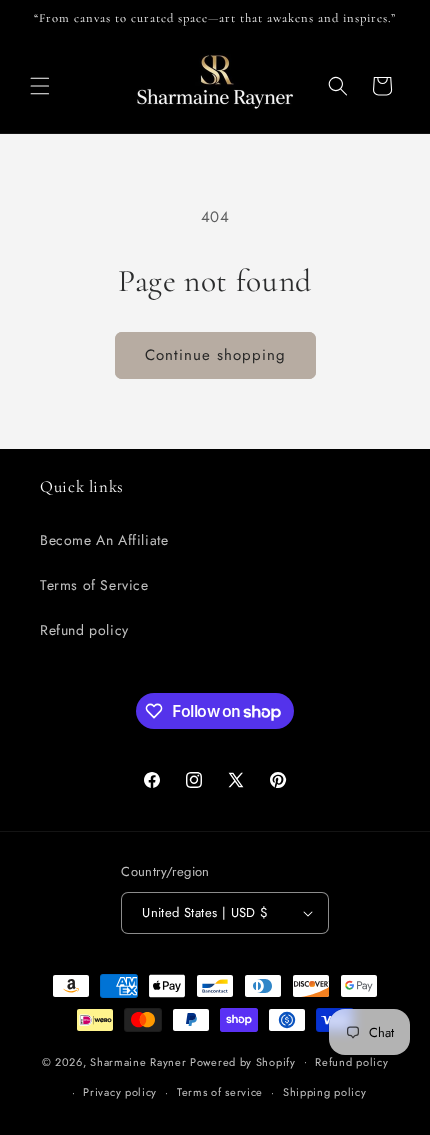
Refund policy (84, 630)
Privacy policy (120, 1092)
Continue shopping (215, 355)
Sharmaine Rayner (138, 1061)
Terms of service (220, 1092)
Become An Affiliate (104, 540)
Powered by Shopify (243, 1061)
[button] (40, 86)
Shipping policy (325, 1092)
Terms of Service (94, 585)
